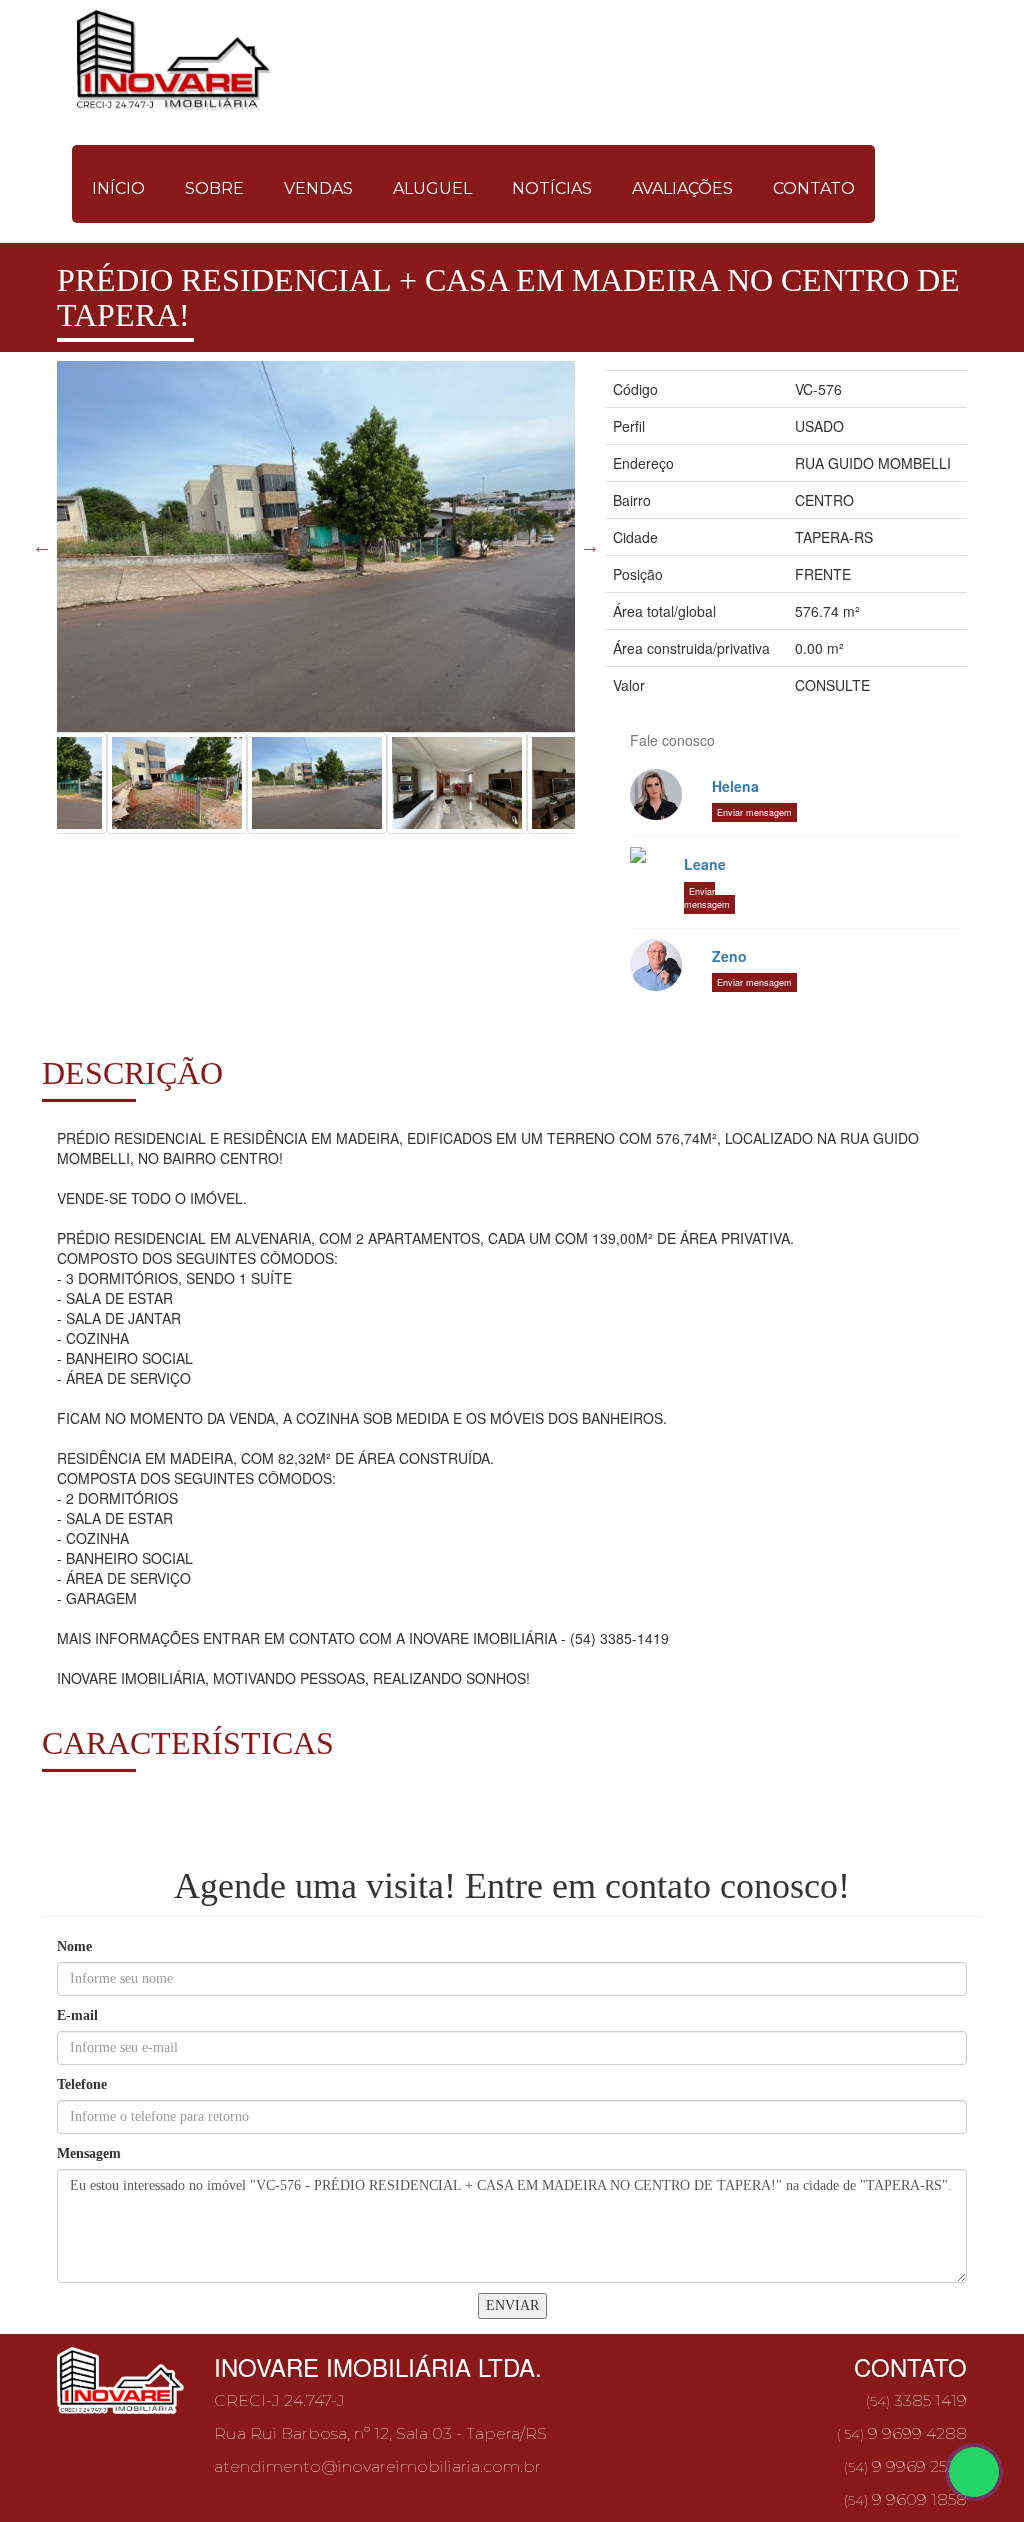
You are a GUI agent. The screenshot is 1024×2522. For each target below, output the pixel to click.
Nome (74, 1946)
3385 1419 (915, 2400)
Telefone (82, 2084)
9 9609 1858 (905, 2499)
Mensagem (89, 2153)
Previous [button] (42, 546)
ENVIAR (512, 2305)
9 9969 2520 (905, 2466)
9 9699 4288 (902, 2433)
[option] (316, 546)
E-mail (77, 2015)
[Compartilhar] (974, 2472)
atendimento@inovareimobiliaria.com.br (377, 2466)
